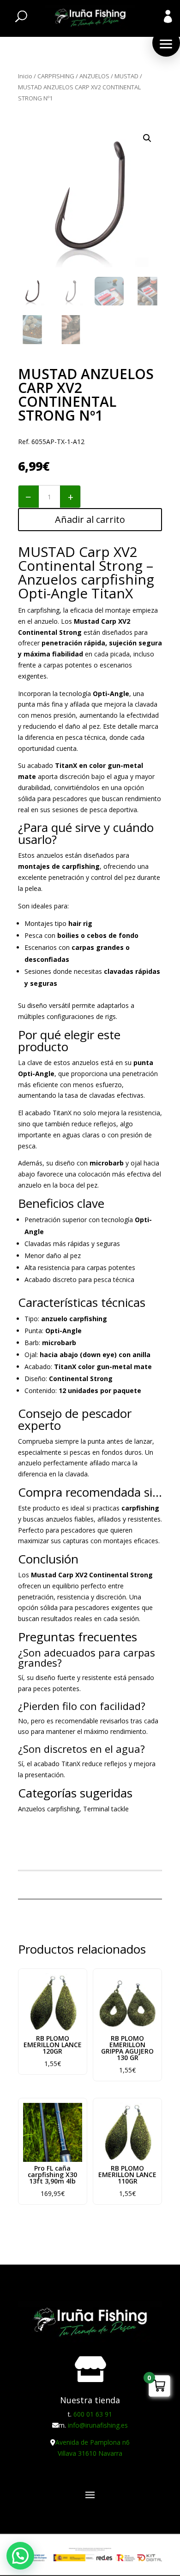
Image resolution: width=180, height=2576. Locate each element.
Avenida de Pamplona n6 (93, 2442)
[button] (166, 43)
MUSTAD (126, 76)
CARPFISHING (56, 76)
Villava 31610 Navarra (90, 2453)
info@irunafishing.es (98, 2425)
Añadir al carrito (90, 519)
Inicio (25, 76)
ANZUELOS (94, 76)
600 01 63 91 (93, 2414)
